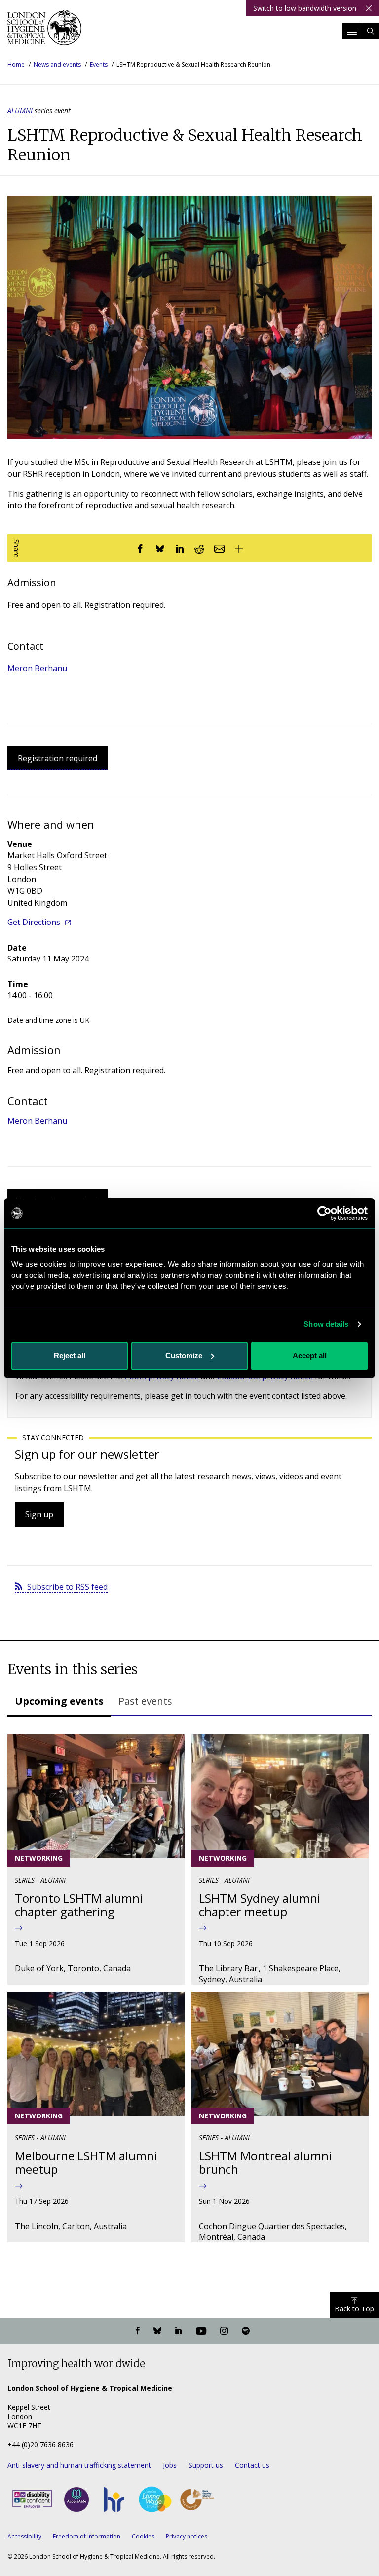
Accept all (310, 1356)
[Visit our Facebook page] (138, 2331)
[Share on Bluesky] (160, 548)
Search (371, 31)
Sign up (39, 1514)
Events (99, 64)
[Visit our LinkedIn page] (179, 2331)
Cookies (143, 2536)
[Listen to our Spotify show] (246, 2331)
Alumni (20, 110)
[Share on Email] (219, 548)
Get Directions (34, 922)
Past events (145, 1701)
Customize (184, 1356)
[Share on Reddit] (199, 548)
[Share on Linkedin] (180, 548)
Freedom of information (87, 2536)
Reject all (70, 1356)
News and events (57, 64)
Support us (206, 2465)
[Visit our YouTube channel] (201, 2331)
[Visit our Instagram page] (224, 2331)
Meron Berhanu (37, 668)
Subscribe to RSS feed (67, 1587)
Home (16, 64)
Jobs (170, 2465)
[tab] (59, 1702)
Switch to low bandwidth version (305, 8)
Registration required (57, 758)
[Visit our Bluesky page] (157, 2331)
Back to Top (354, 2309)
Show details (326, 1324)
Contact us (252, 2465)
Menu (352, 31)
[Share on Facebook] (140, 548)
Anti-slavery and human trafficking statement (79, 2465)
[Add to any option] (239, 548)
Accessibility (24, 2536)
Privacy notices (187, 2536)
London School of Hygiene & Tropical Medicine (44, 32)
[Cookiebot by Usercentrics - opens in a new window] (324, 1213)
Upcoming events (59, 1701)
